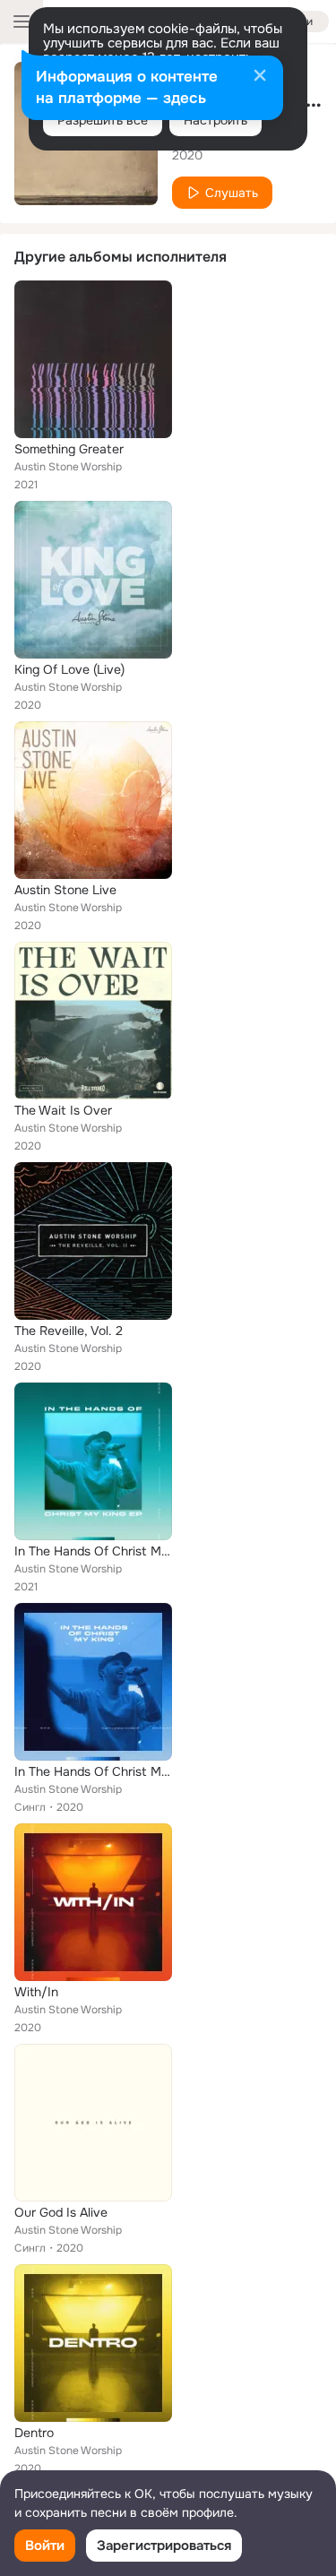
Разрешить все (103, 120)
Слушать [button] (232, 193)
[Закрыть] (260, 77)
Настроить (215, 120)
